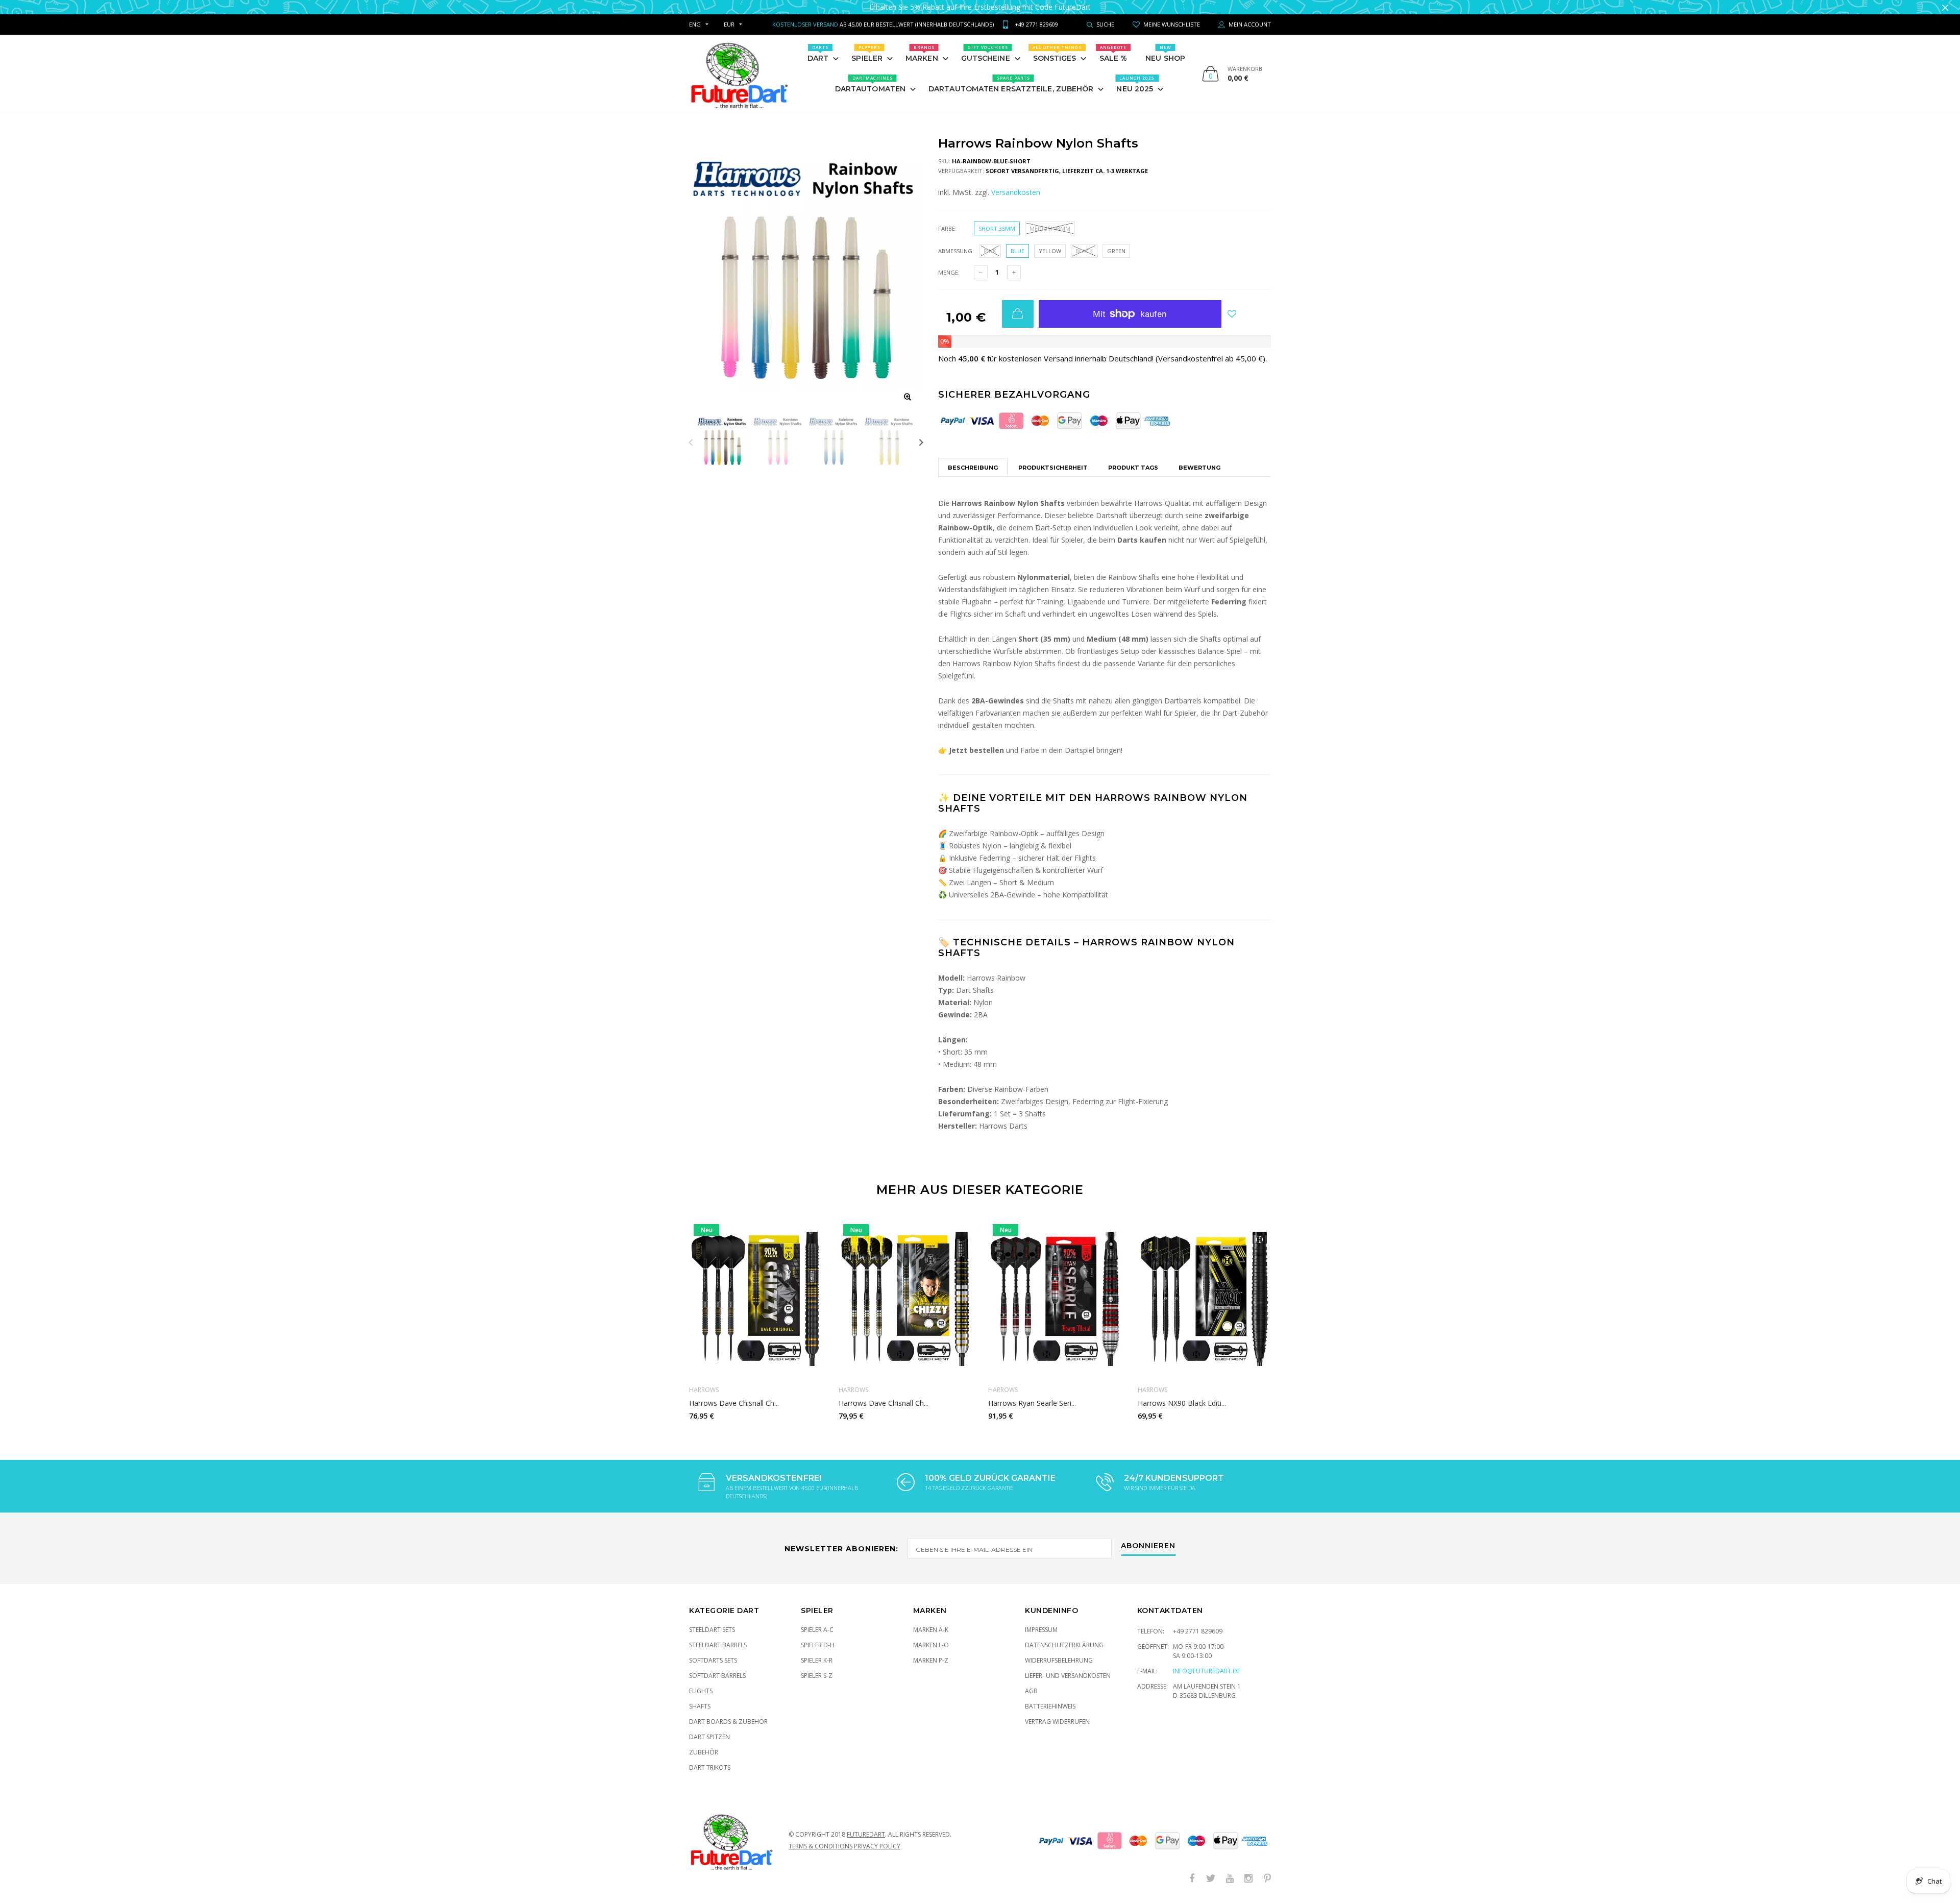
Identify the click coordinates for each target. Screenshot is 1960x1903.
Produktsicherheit (1053, 468)
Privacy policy (877, 1846)
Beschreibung (973, 468)
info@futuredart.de (1207, 1671)
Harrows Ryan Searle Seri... (1032, 1403)
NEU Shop (1165, 54)
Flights (701, 1691)
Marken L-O (931, 1645)
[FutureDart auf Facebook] (1192, 1879)
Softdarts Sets (713, 1660)
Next (921, 442)
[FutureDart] (739, 74)
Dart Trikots (710, 1767)
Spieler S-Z (817, 1676)
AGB (1031, 1691)
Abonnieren (1148, 1546)
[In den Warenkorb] (1018, 314)
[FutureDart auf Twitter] (1211, 1879)
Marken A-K (931, 1630)
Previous (691, 442)
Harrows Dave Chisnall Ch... (734, 1403)
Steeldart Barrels (718, 1645)
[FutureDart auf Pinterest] (1267, 1879)
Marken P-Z (931, 1660)
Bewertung (1199, 468)
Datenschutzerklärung (1064, 1645)
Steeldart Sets (712, 1630)
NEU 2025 (1135, 84)
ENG (695, 24)
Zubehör (704, 1752)
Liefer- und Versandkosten (1068, 1676)
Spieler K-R (817, 1660)
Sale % (1113, 54)
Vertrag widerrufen (1057, 1722)
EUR (729, 24)
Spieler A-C (817, 1630)
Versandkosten (1016, 192)
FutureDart (866, 1834)
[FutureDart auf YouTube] (1230, 1879)
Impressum (1041, 1630)
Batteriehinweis (1050, 1706)
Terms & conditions (820, 1846)
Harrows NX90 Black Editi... (1182, 1403)
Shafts (700, 1706)
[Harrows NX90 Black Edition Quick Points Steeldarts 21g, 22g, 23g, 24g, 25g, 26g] (1205, 1299)
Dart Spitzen (709, 1737)
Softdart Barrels (717, 1676)
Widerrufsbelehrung (1059, 1660)
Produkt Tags (1133, 468)
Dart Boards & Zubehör (728, 1722)
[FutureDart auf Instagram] (1248, 1879)
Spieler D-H (818, 1645)
